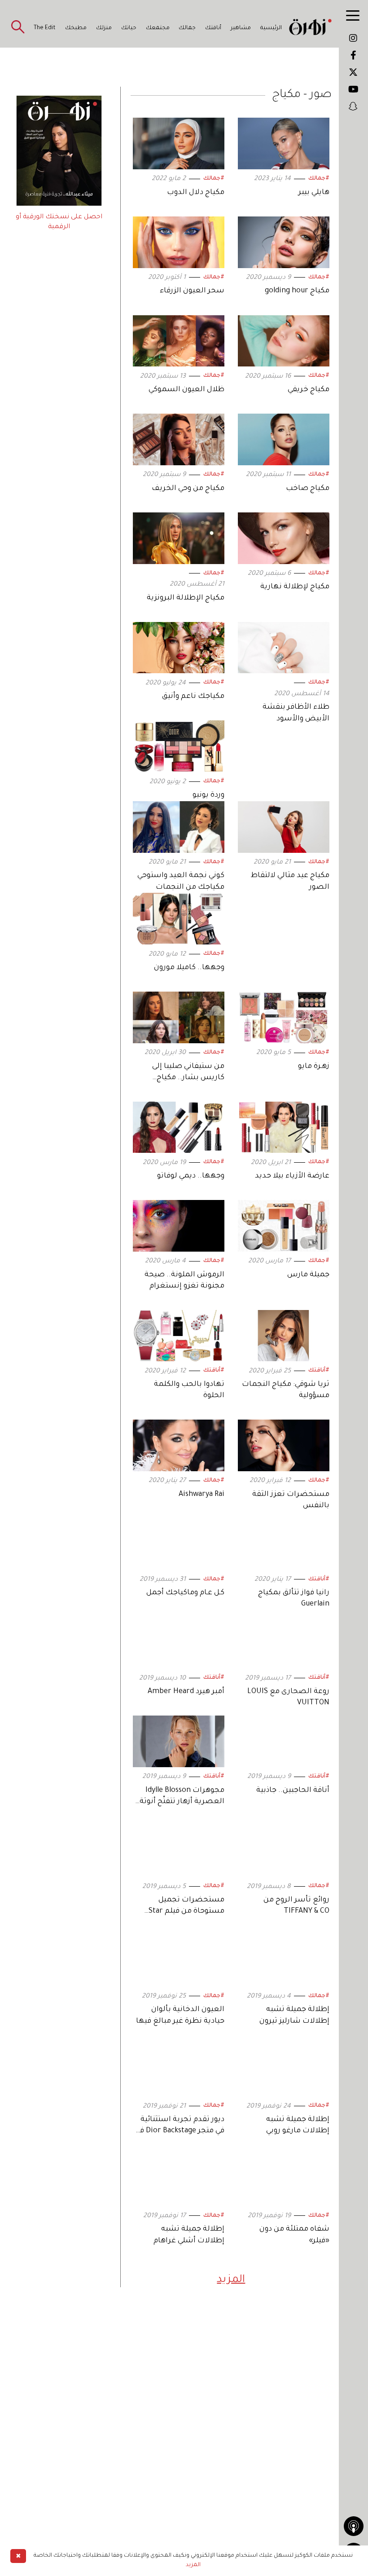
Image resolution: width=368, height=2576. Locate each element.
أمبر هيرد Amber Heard (186, 1692)
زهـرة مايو (314, 1067)
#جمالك (319, 179)
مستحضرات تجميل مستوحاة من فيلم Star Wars (186, 1911)
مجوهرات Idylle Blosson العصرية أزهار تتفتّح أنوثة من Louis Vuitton (182, 1802)
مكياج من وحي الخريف (188, 489)
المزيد (231, 2280)
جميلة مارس (308, 1275)
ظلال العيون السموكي (186, 390)
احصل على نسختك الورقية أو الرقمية (59, 222)
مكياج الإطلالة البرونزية (186, 598)
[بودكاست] (354, 2526)
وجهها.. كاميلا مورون (189, 968)
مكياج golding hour (297, 291)
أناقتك (213, 28)
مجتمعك (158, 28)
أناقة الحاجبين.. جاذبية (293, 1791)
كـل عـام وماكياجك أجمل (185, 1593)
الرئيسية (271, 28)
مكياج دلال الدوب (196, 193)
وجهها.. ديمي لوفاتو (191, 1176)
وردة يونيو (208, 795)
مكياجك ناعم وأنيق (193, 697)
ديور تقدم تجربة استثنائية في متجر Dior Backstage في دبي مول (180, 2131)
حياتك (129, 28)
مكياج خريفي (309, 390)
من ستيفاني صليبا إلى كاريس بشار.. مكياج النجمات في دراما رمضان (183, 1078)
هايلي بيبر (314, 193)
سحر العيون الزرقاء (192, 291)
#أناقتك (319, 1371)
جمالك (187, 28)
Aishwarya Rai (202, 1495)
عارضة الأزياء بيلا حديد (292, 1176)
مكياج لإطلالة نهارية (295, 587)
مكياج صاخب (308, 489)
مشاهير (241, 28)
